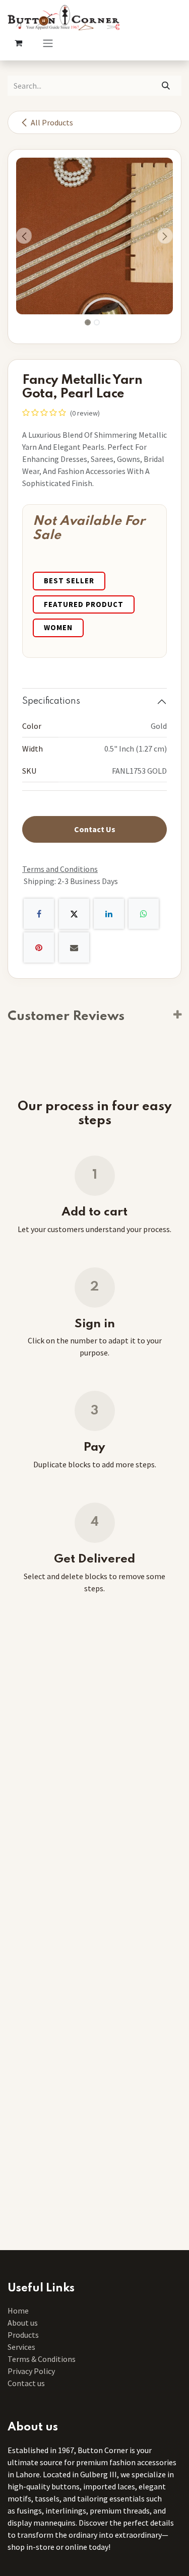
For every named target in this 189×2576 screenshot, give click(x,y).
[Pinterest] (39, 947)
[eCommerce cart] (18, 43)
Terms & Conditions (42, 2359)
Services (21, 2347)
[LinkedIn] (109, 914)
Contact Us (95, 829)
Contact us (26, 2383)
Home (18, 2311)
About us (23, 2323)
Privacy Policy (31, 2371)
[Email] (74, 947)
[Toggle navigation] (48, 43)
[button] (24, 236)
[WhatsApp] (144, 914)
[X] (74, 914)
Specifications (51, 701)
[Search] (166, 86)
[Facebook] (39, 914)
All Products (52, 122)
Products (23, 2335)
